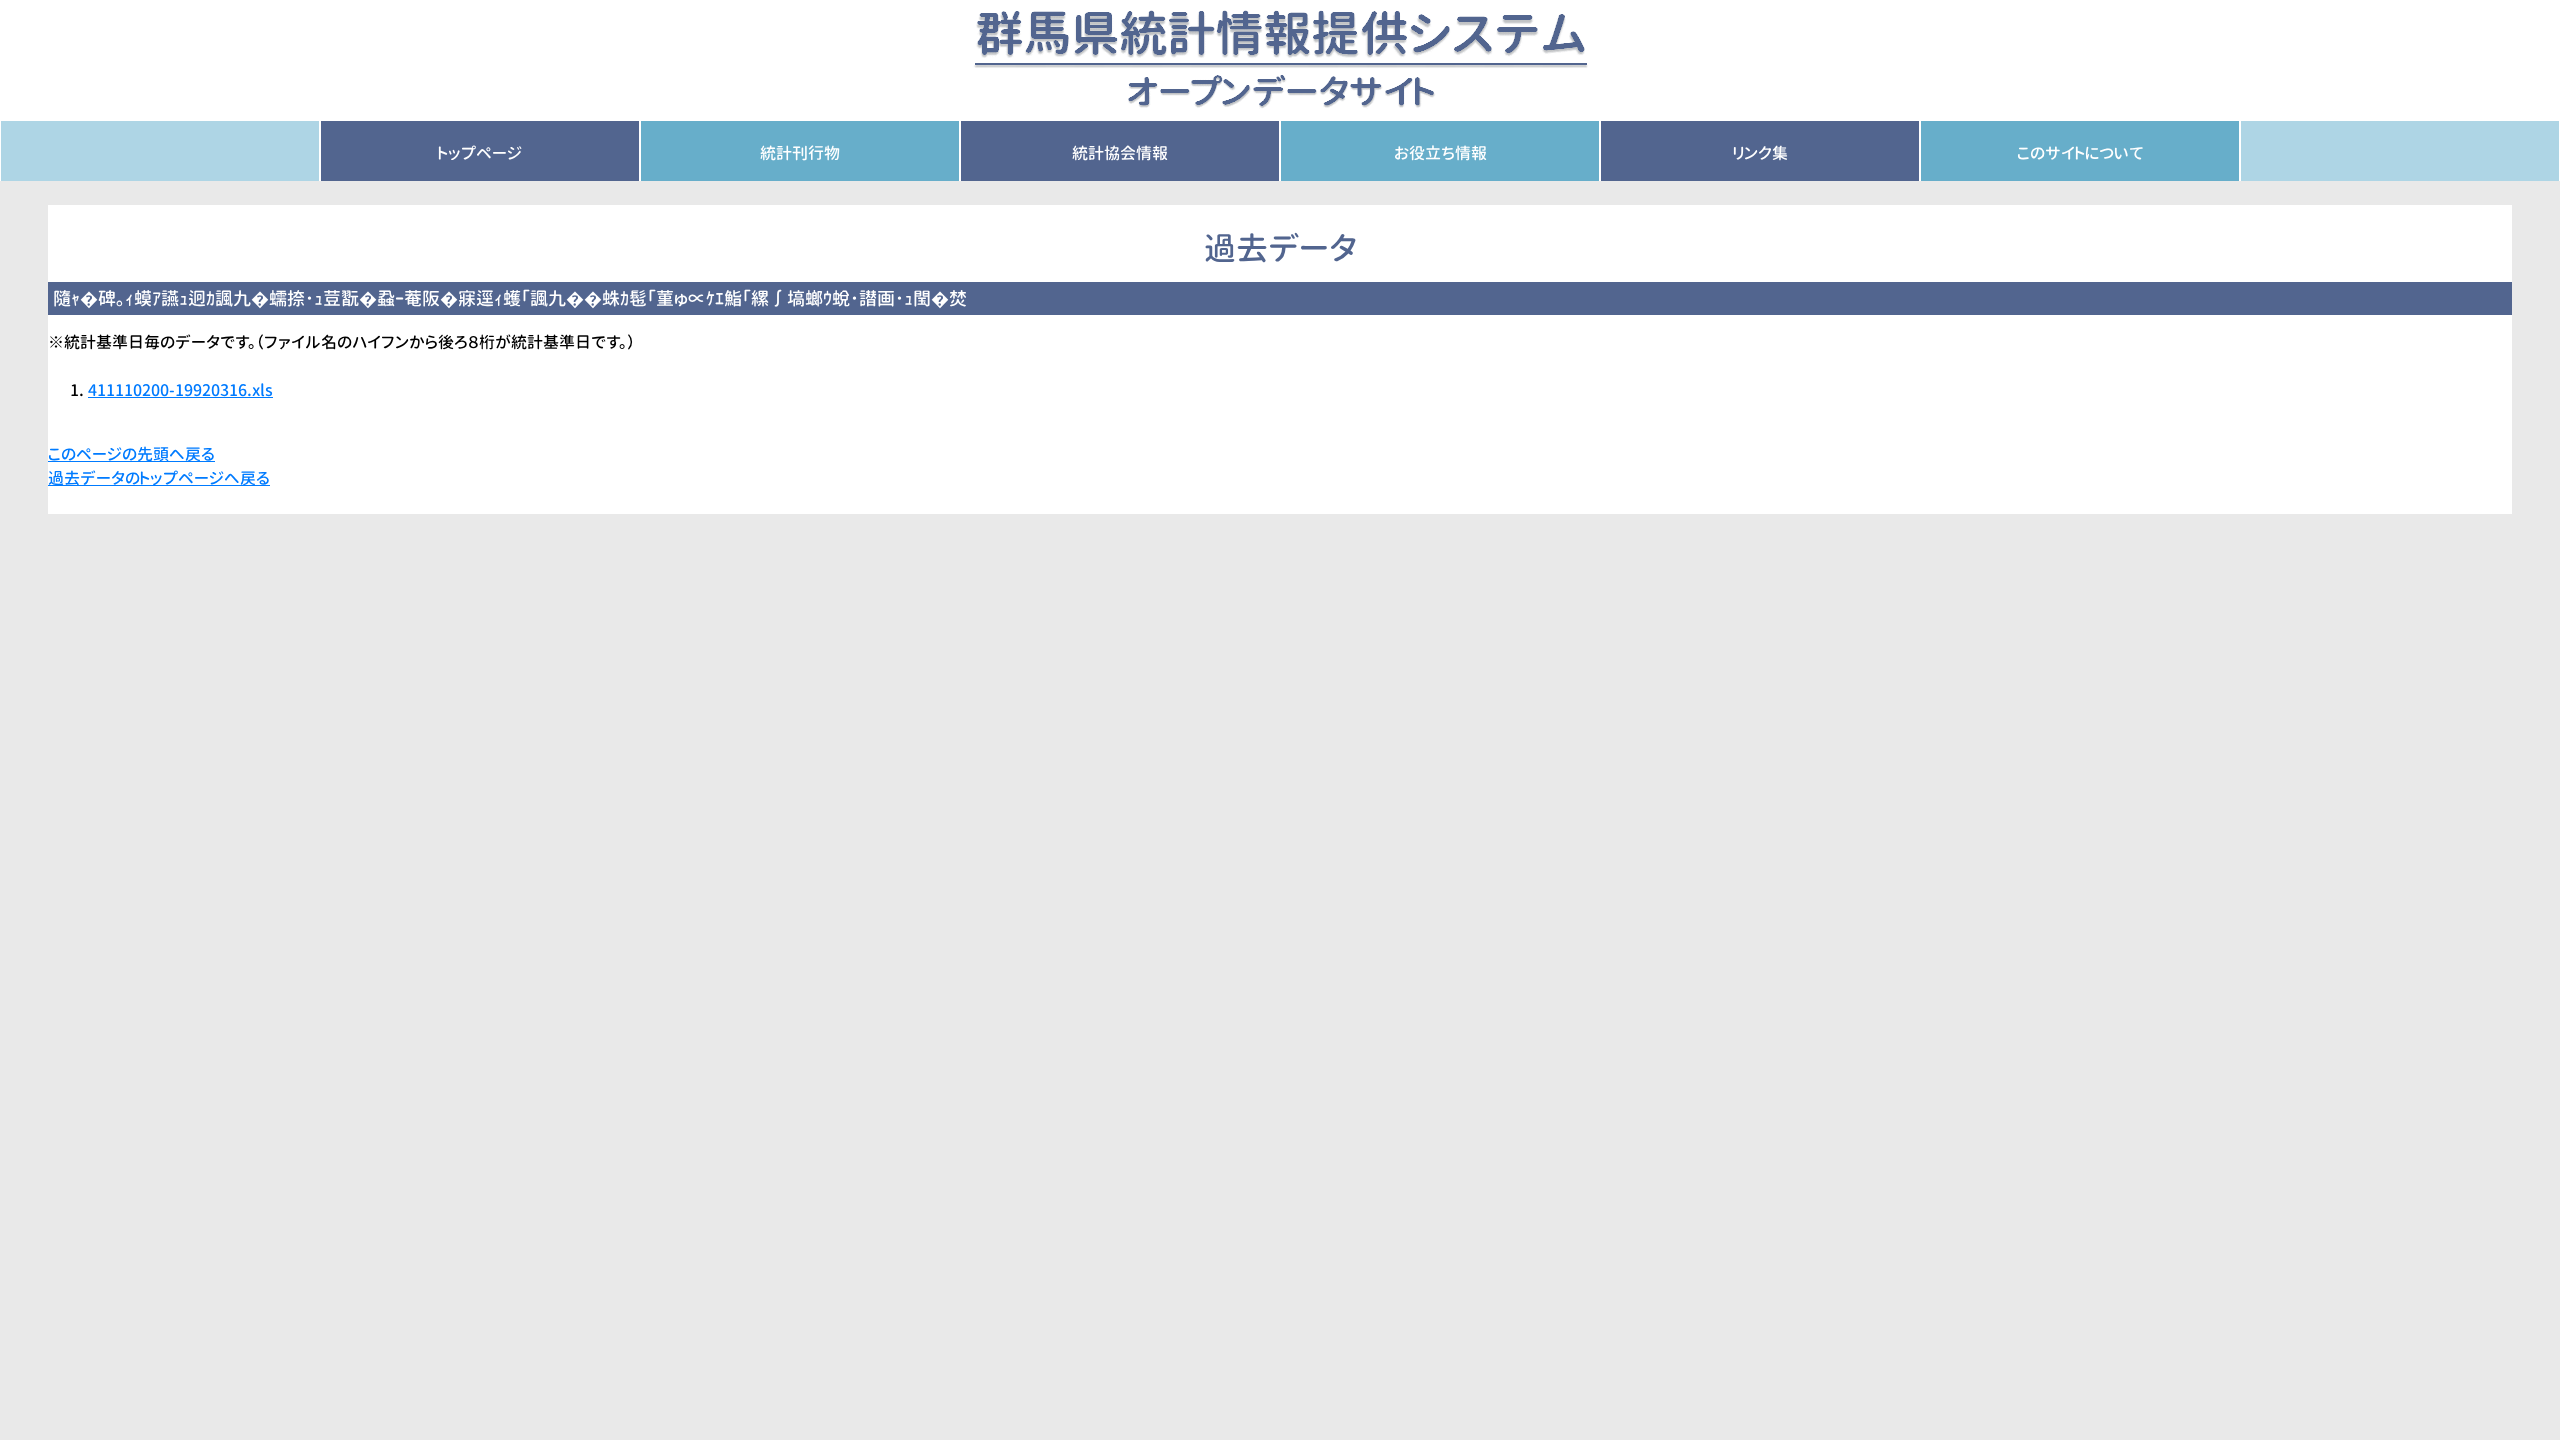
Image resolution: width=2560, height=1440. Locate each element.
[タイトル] (1280, 59)
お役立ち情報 (1440, 153)
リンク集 (1760, 153)
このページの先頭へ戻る (131, 454)
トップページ (480, 153)
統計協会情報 (1120, 153)
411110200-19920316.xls (180, 390)
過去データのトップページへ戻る (159, 478)
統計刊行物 (800, 153)
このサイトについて (2080, 153)
